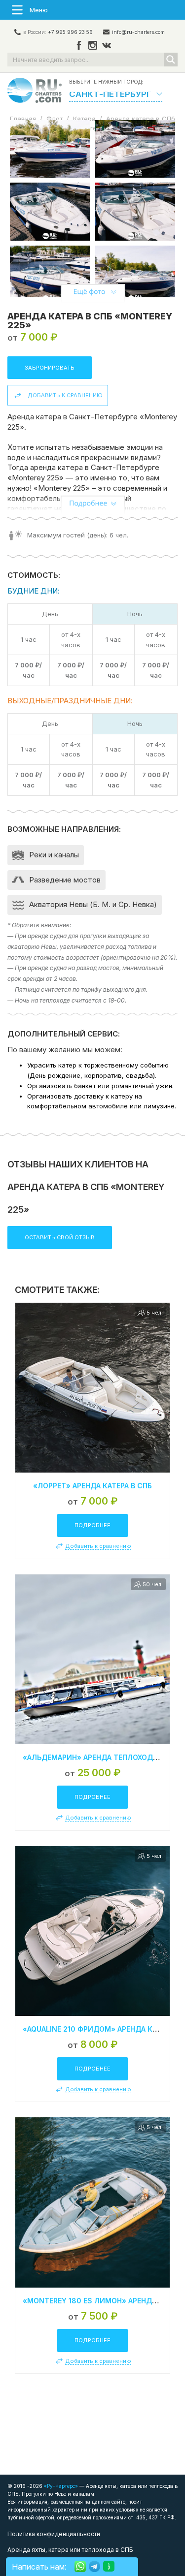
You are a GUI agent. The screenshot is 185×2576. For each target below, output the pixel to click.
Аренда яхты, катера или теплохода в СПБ (70, 2550)
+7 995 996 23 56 (70, 32)
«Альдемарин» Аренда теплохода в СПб (102, 1757)
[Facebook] (79, 46)
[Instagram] (93, 46)
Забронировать (50, 368)
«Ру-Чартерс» (60, 2486)
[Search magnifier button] (171, 60)
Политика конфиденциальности (54, 2534)
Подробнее (92, 1525)
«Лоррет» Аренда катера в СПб (92, 1486)
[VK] (107, 46)
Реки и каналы (54, 855)
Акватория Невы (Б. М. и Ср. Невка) (93, 904)
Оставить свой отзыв (60, 1237)
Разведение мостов (65, 880)
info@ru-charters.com (138, 32)
